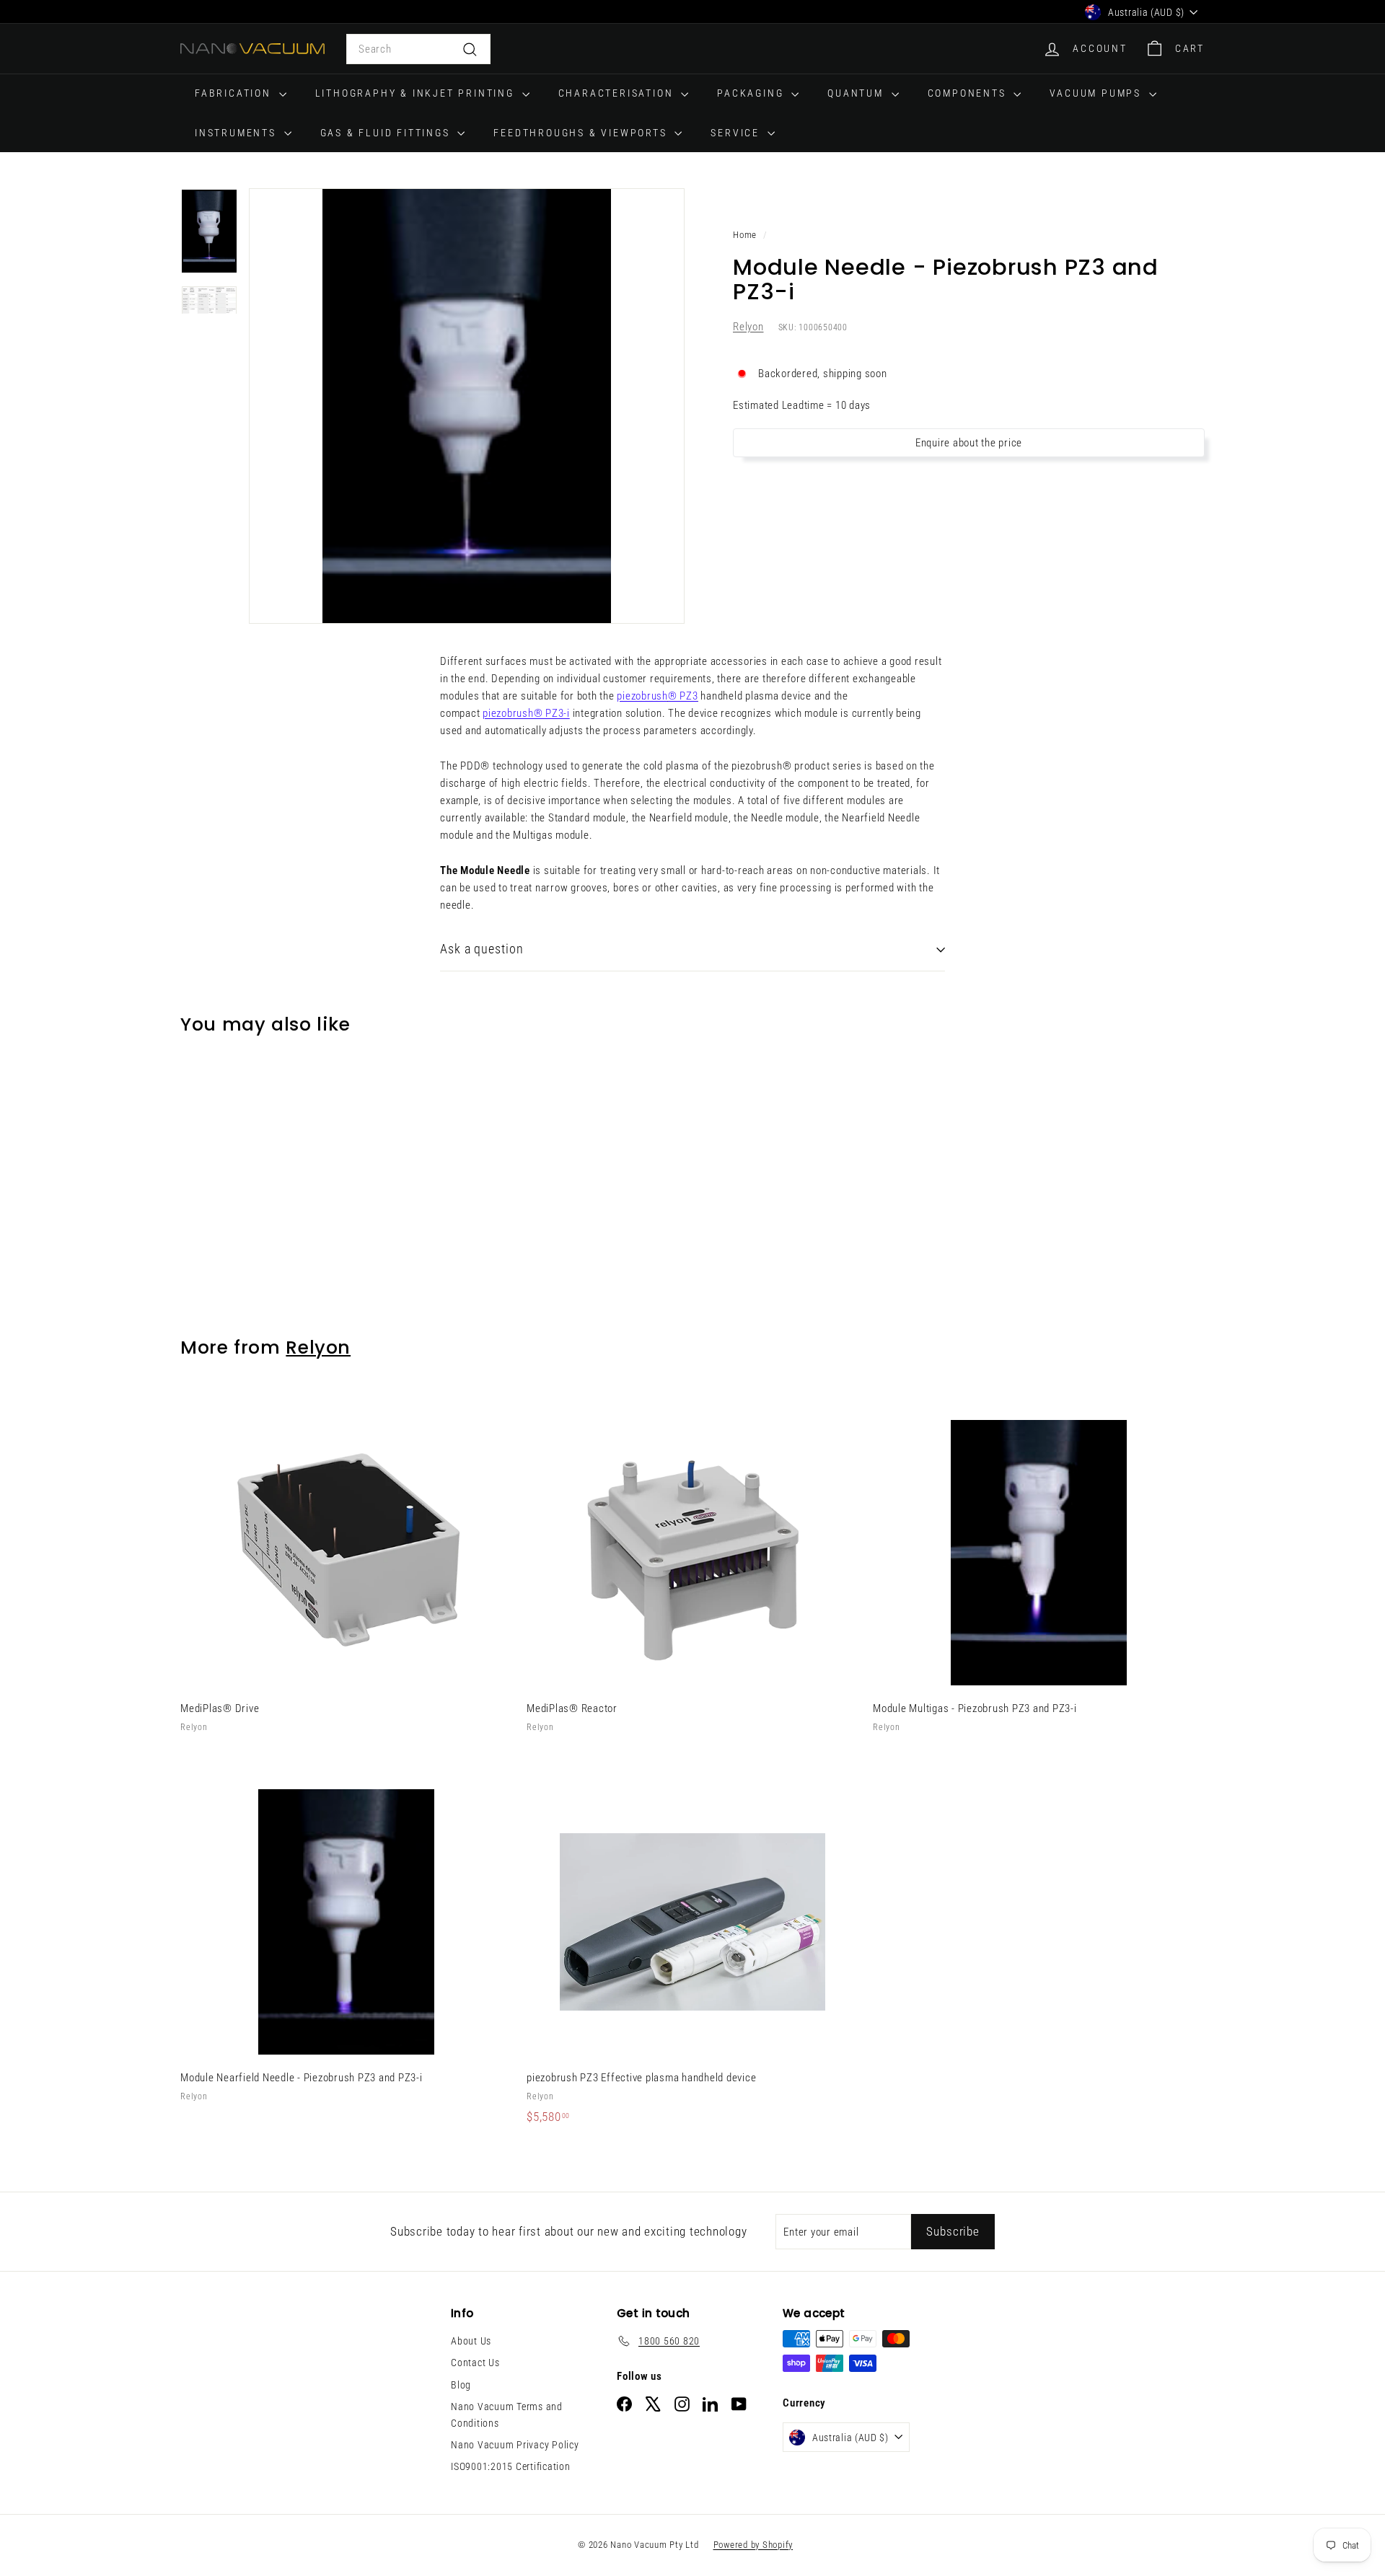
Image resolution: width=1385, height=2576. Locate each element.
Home (745, 235)
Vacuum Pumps (1097, 93)
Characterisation (618, 93)
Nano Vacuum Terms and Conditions (507, 2414)
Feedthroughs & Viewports (582, 133)
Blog (461, 2385)
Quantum (857, 93)
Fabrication (235, 93)
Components (969, 93)
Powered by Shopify (753, 2545)
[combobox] (418, 49)
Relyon (748, 327)
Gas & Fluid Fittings (387, 133)
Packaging (752, 93)
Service (737, 133)
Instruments (238, 133)
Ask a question (482, 949)
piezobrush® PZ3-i (526, 713)
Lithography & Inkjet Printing (417, 93)
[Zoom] (467, 406)
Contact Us (475, 2363)
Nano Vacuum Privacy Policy (515, 2445)
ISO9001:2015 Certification (511, 2466)
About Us (471, 2341)
